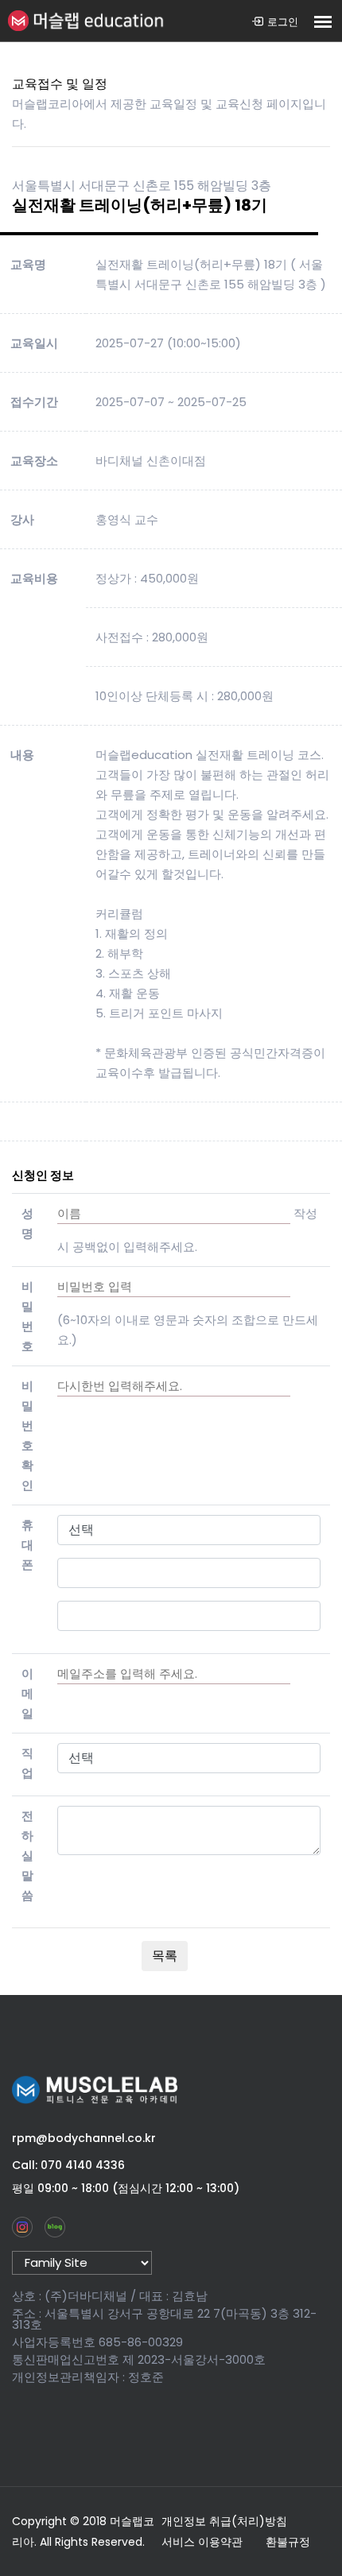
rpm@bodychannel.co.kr (84, 2138)
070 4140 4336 (83, 2165)
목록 (165, 1956)
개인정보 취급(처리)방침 (224, 2521)
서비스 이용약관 (202, 2542)
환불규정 (288, 2542)
